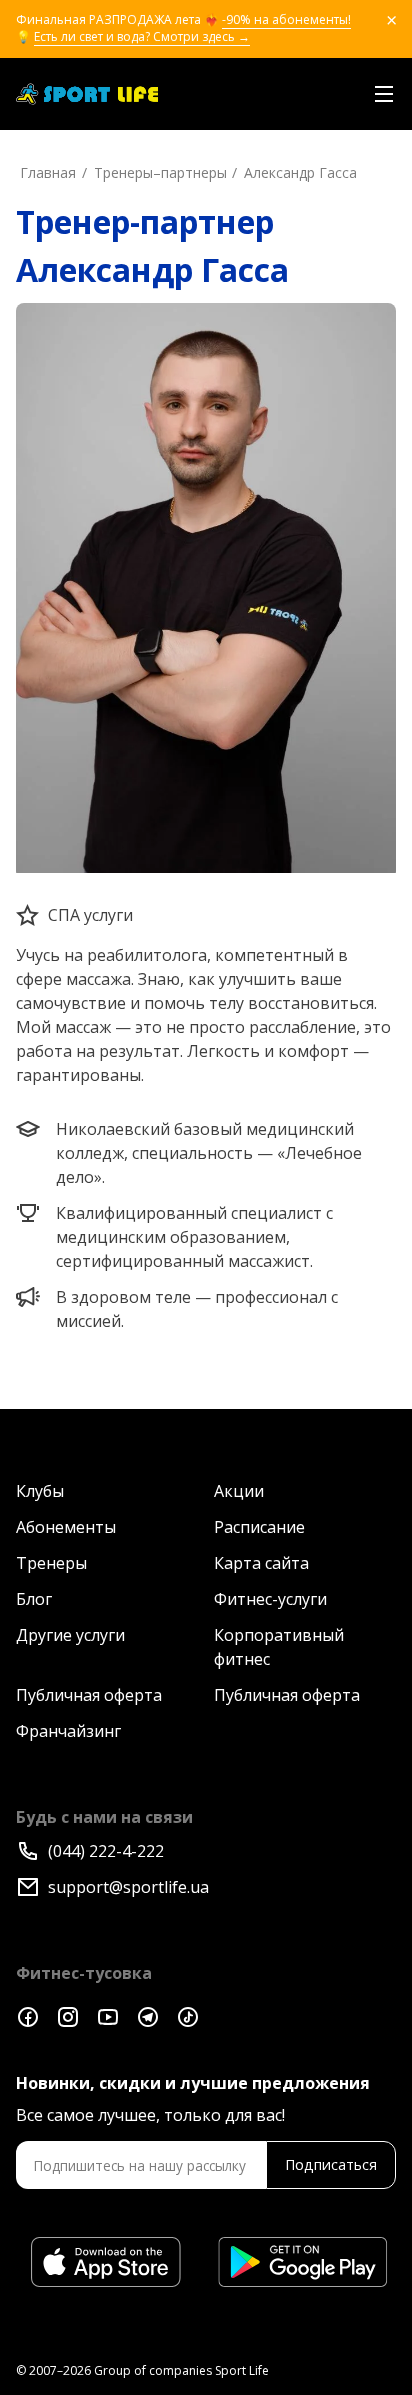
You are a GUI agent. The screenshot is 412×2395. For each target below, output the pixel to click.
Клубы (40, 1491)
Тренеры (51, 1563)
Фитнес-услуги (270, 1599)
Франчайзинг (68, 1731)
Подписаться (331, 2164)
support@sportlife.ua (128, 1887)
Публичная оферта (89, 1695)
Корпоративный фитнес (279, 1647)
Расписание (259, 1527)
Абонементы (66, 1527)
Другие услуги (70, 1635)
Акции (239, 1491)
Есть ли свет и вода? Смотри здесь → (142, 37)
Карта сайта (261, 1563)
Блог (34, 1599)
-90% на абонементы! (286, 20)
